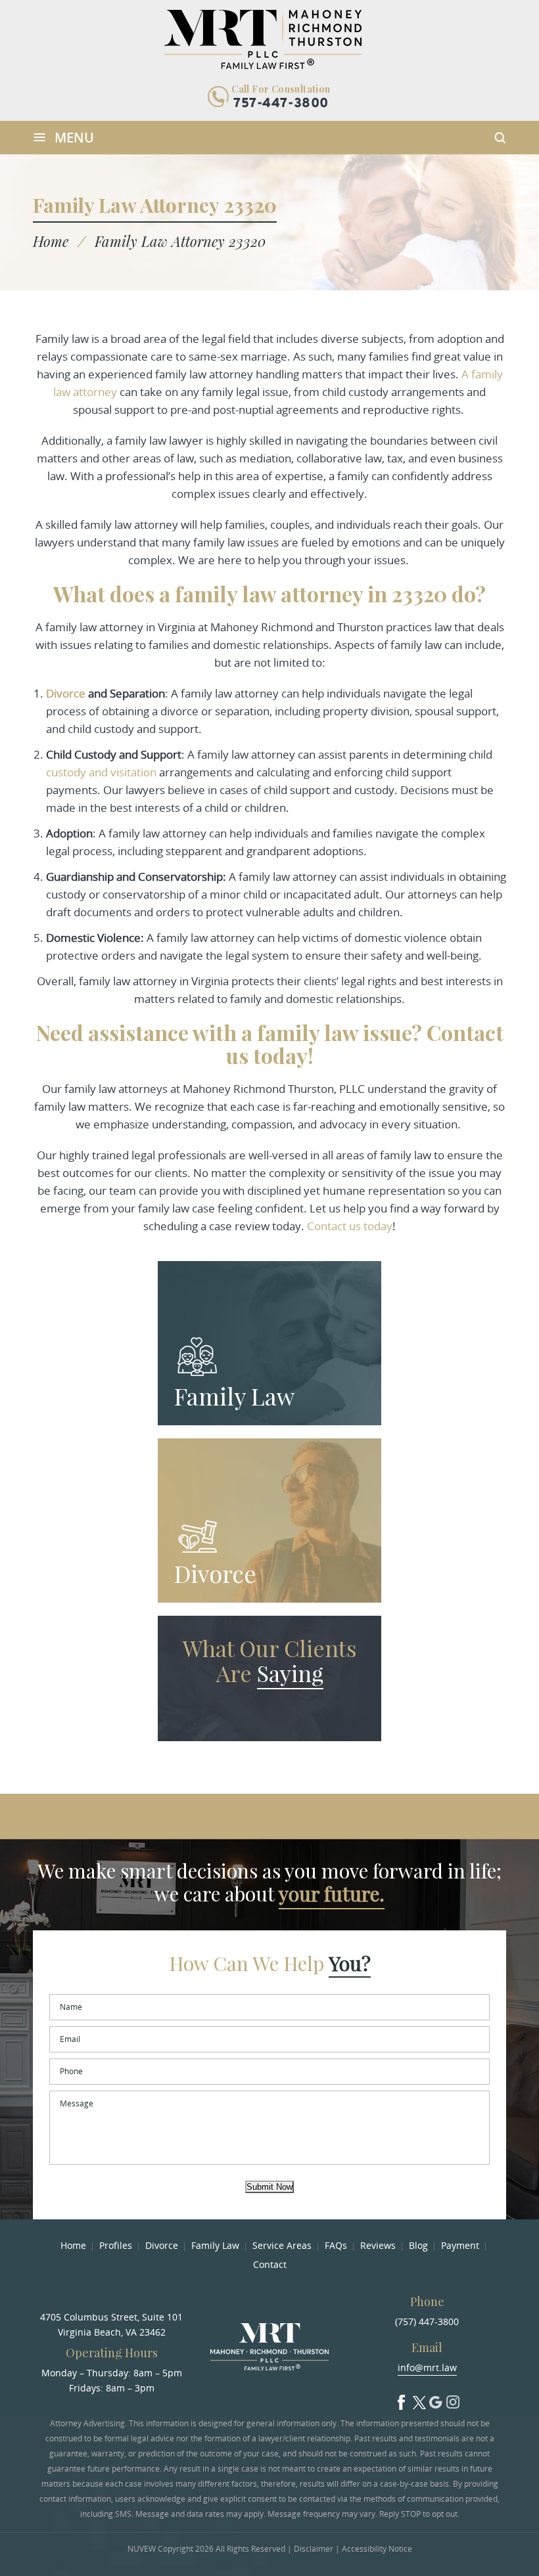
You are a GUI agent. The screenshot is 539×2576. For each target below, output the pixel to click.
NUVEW (142, 2549)
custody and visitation (101, 772)
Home (73, 2245)
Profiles (116, 2245)
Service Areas (282, 2245)
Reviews (378, 2245)
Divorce (215, 1573)
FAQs (336, 2245)
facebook (402, 2399)
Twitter (419, 2399)
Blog (418, 2245)
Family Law (234, 1396)
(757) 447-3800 (427, 2321)
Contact (270, 2264)
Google (436, 2399)
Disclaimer (314, 2549)
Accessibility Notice (377, 2549)
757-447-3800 (281, 104)
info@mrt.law (427, 2367)
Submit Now (269, 2187)
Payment (460, 2245)
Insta (453, 2399)
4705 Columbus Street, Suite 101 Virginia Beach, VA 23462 (111, 2324)
